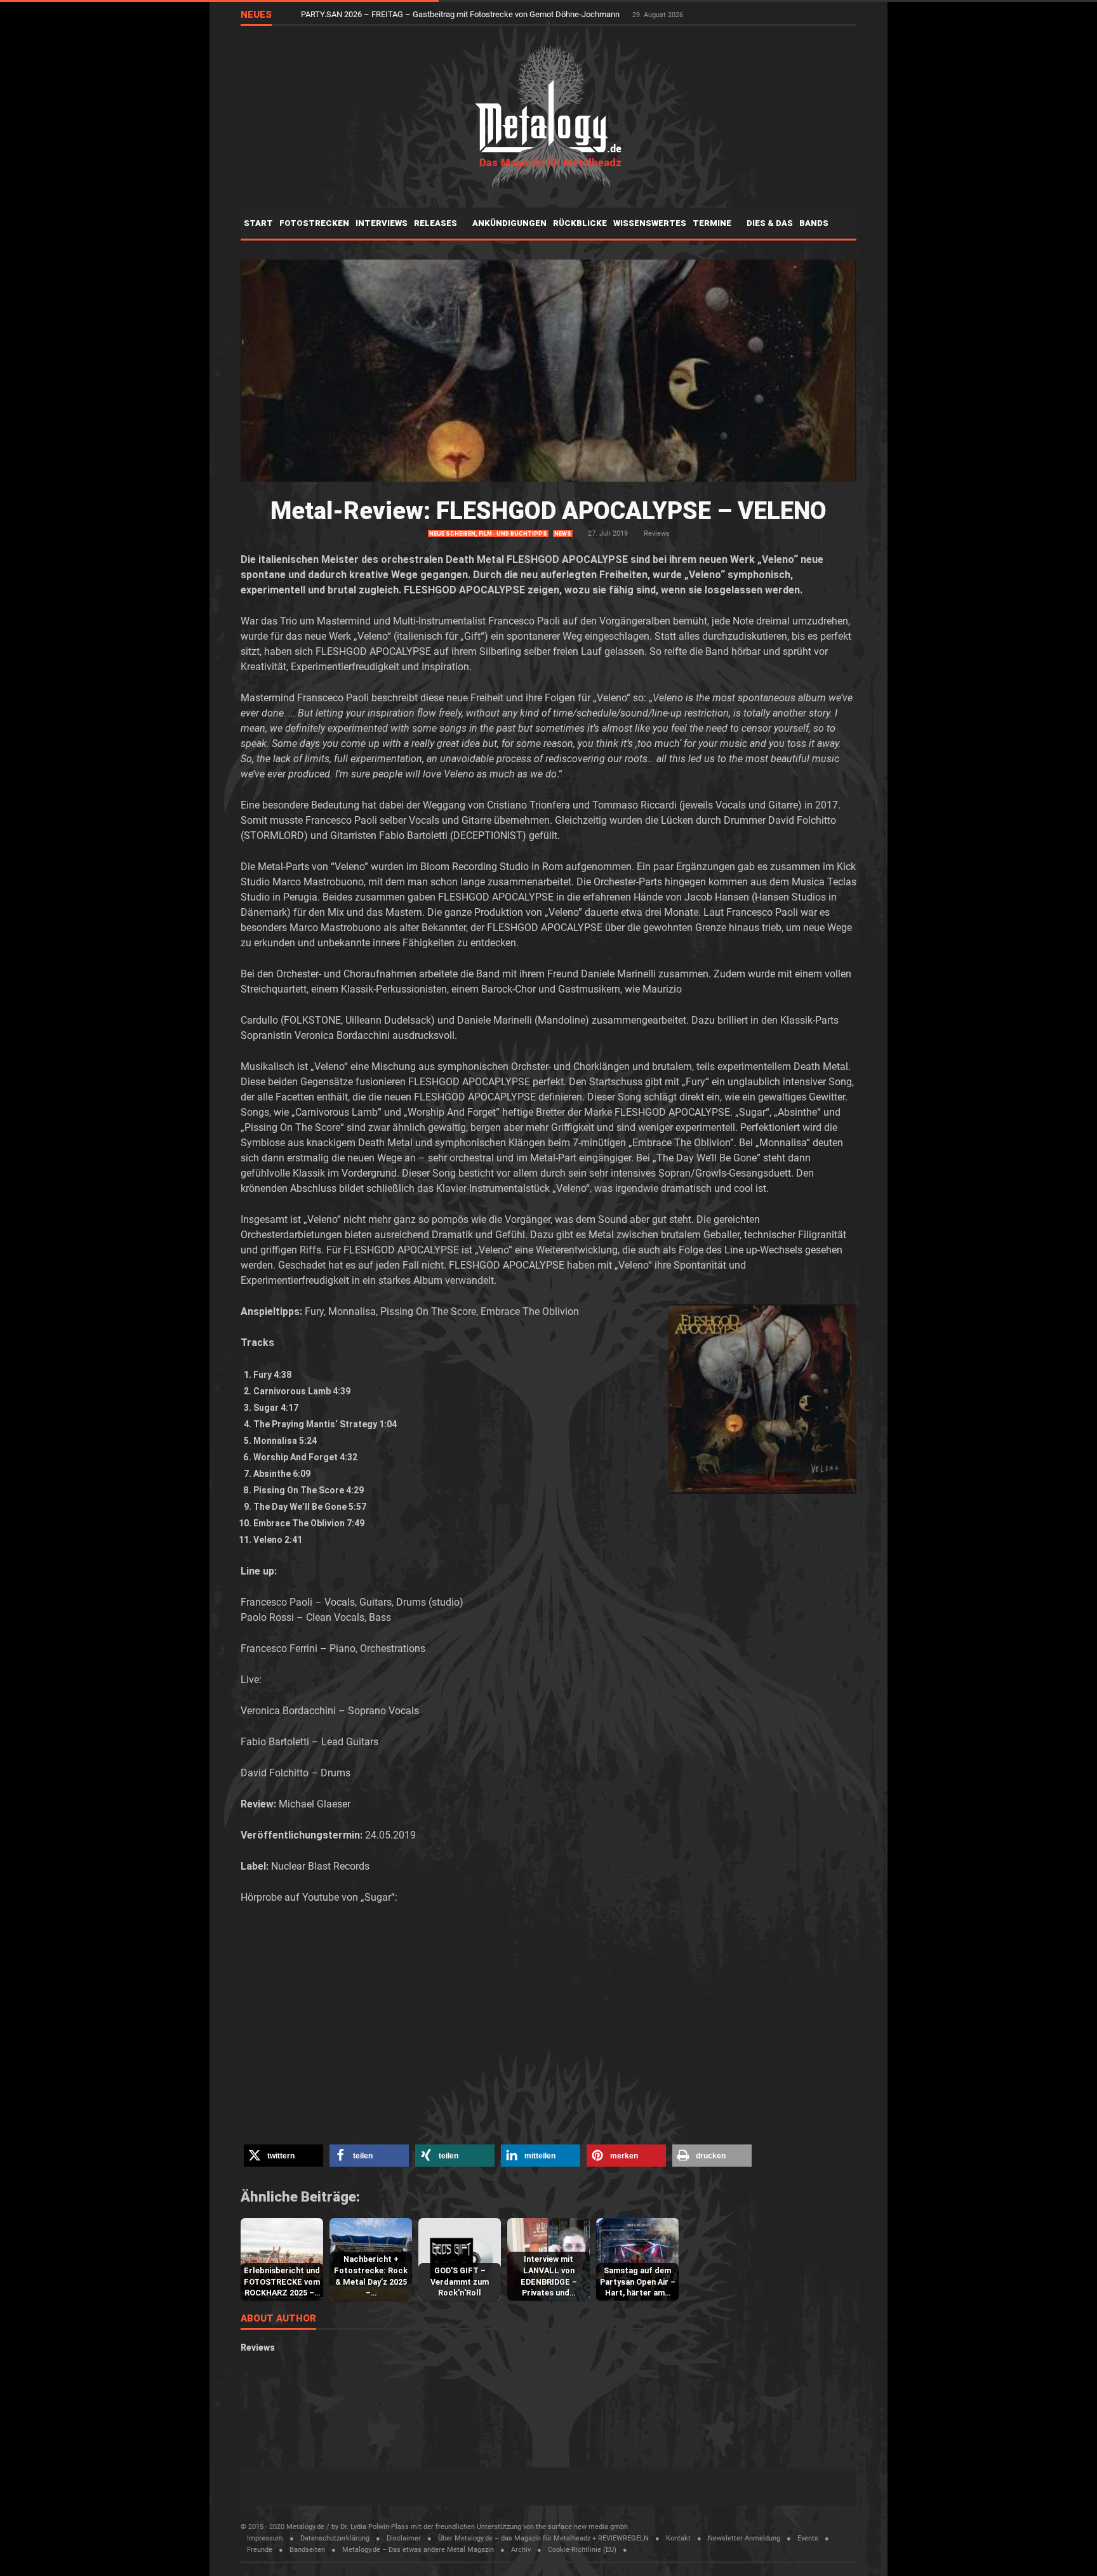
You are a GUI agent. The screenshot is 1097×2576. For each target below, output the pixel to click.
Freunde (260, 2550)
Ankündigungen (509, 223)
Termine (713, 223)
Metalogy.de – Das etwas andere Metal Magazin (418, 2550)
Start (258, 223)
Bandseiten (307, 2550)
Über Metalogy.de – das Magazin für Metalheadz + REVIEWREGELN (543, 2538)
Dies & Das (770, 223)
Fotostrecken (314, 223)
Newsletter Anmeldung (744, 2538)
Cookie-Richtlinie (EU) (582, 2550)
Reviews (657, 533)
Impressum (265, 2538)
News (563, 534)
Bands (815, 223)
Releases (436, 223)
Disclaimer (404, 2538)
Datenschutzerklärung (335, 2538)
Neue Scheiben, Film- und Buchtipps (488, 534)
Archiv (521, 2550)
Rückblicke (580, 223)
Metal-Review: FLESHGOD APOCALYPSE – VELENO (548, 511)
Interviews (382, 223)
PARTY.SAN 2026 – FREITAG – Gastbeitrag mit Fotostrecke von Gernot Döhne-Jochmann (461, 14)
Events (808, 2538)
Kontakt (678, 2538)
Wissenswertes (650, 223)
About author (278, 2319)
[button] (283, 2156)
